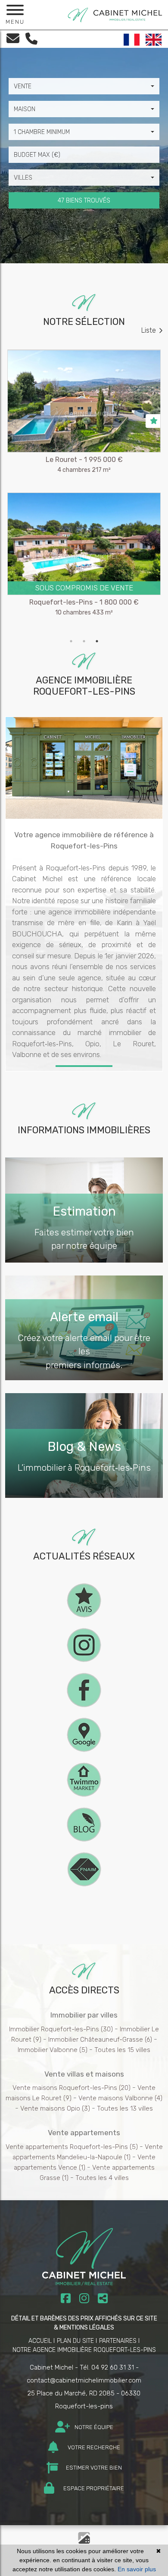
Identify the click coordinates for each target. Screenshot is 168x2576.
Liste (149, 330)
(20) (72, 2088)
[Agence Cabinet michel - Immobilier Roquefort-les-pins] (115, 14)
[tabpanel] (84, 492)
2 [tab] (84, 641)
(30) (61, 2029)
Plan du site (75, 2341)
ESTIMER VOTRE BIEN (93, 2468)
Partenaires (118, 2341)
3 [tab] (97, 641)
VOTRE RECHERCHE (93, 2447)
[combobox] (84, 86)
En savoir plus (137, 2569)
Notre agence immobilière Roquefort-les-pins (84, 2350)
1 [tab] (71, 641)
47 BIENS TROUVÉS (84, 201)
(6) (100, 2040)
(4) (120, 2098)
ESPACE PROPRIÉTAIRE (93, 2488)
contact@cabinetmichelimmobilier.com (84, 2380)
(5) (53, 2050)
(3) (55, 2108)
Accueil (40, 2341)
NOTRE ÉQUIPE (93, 2427)
